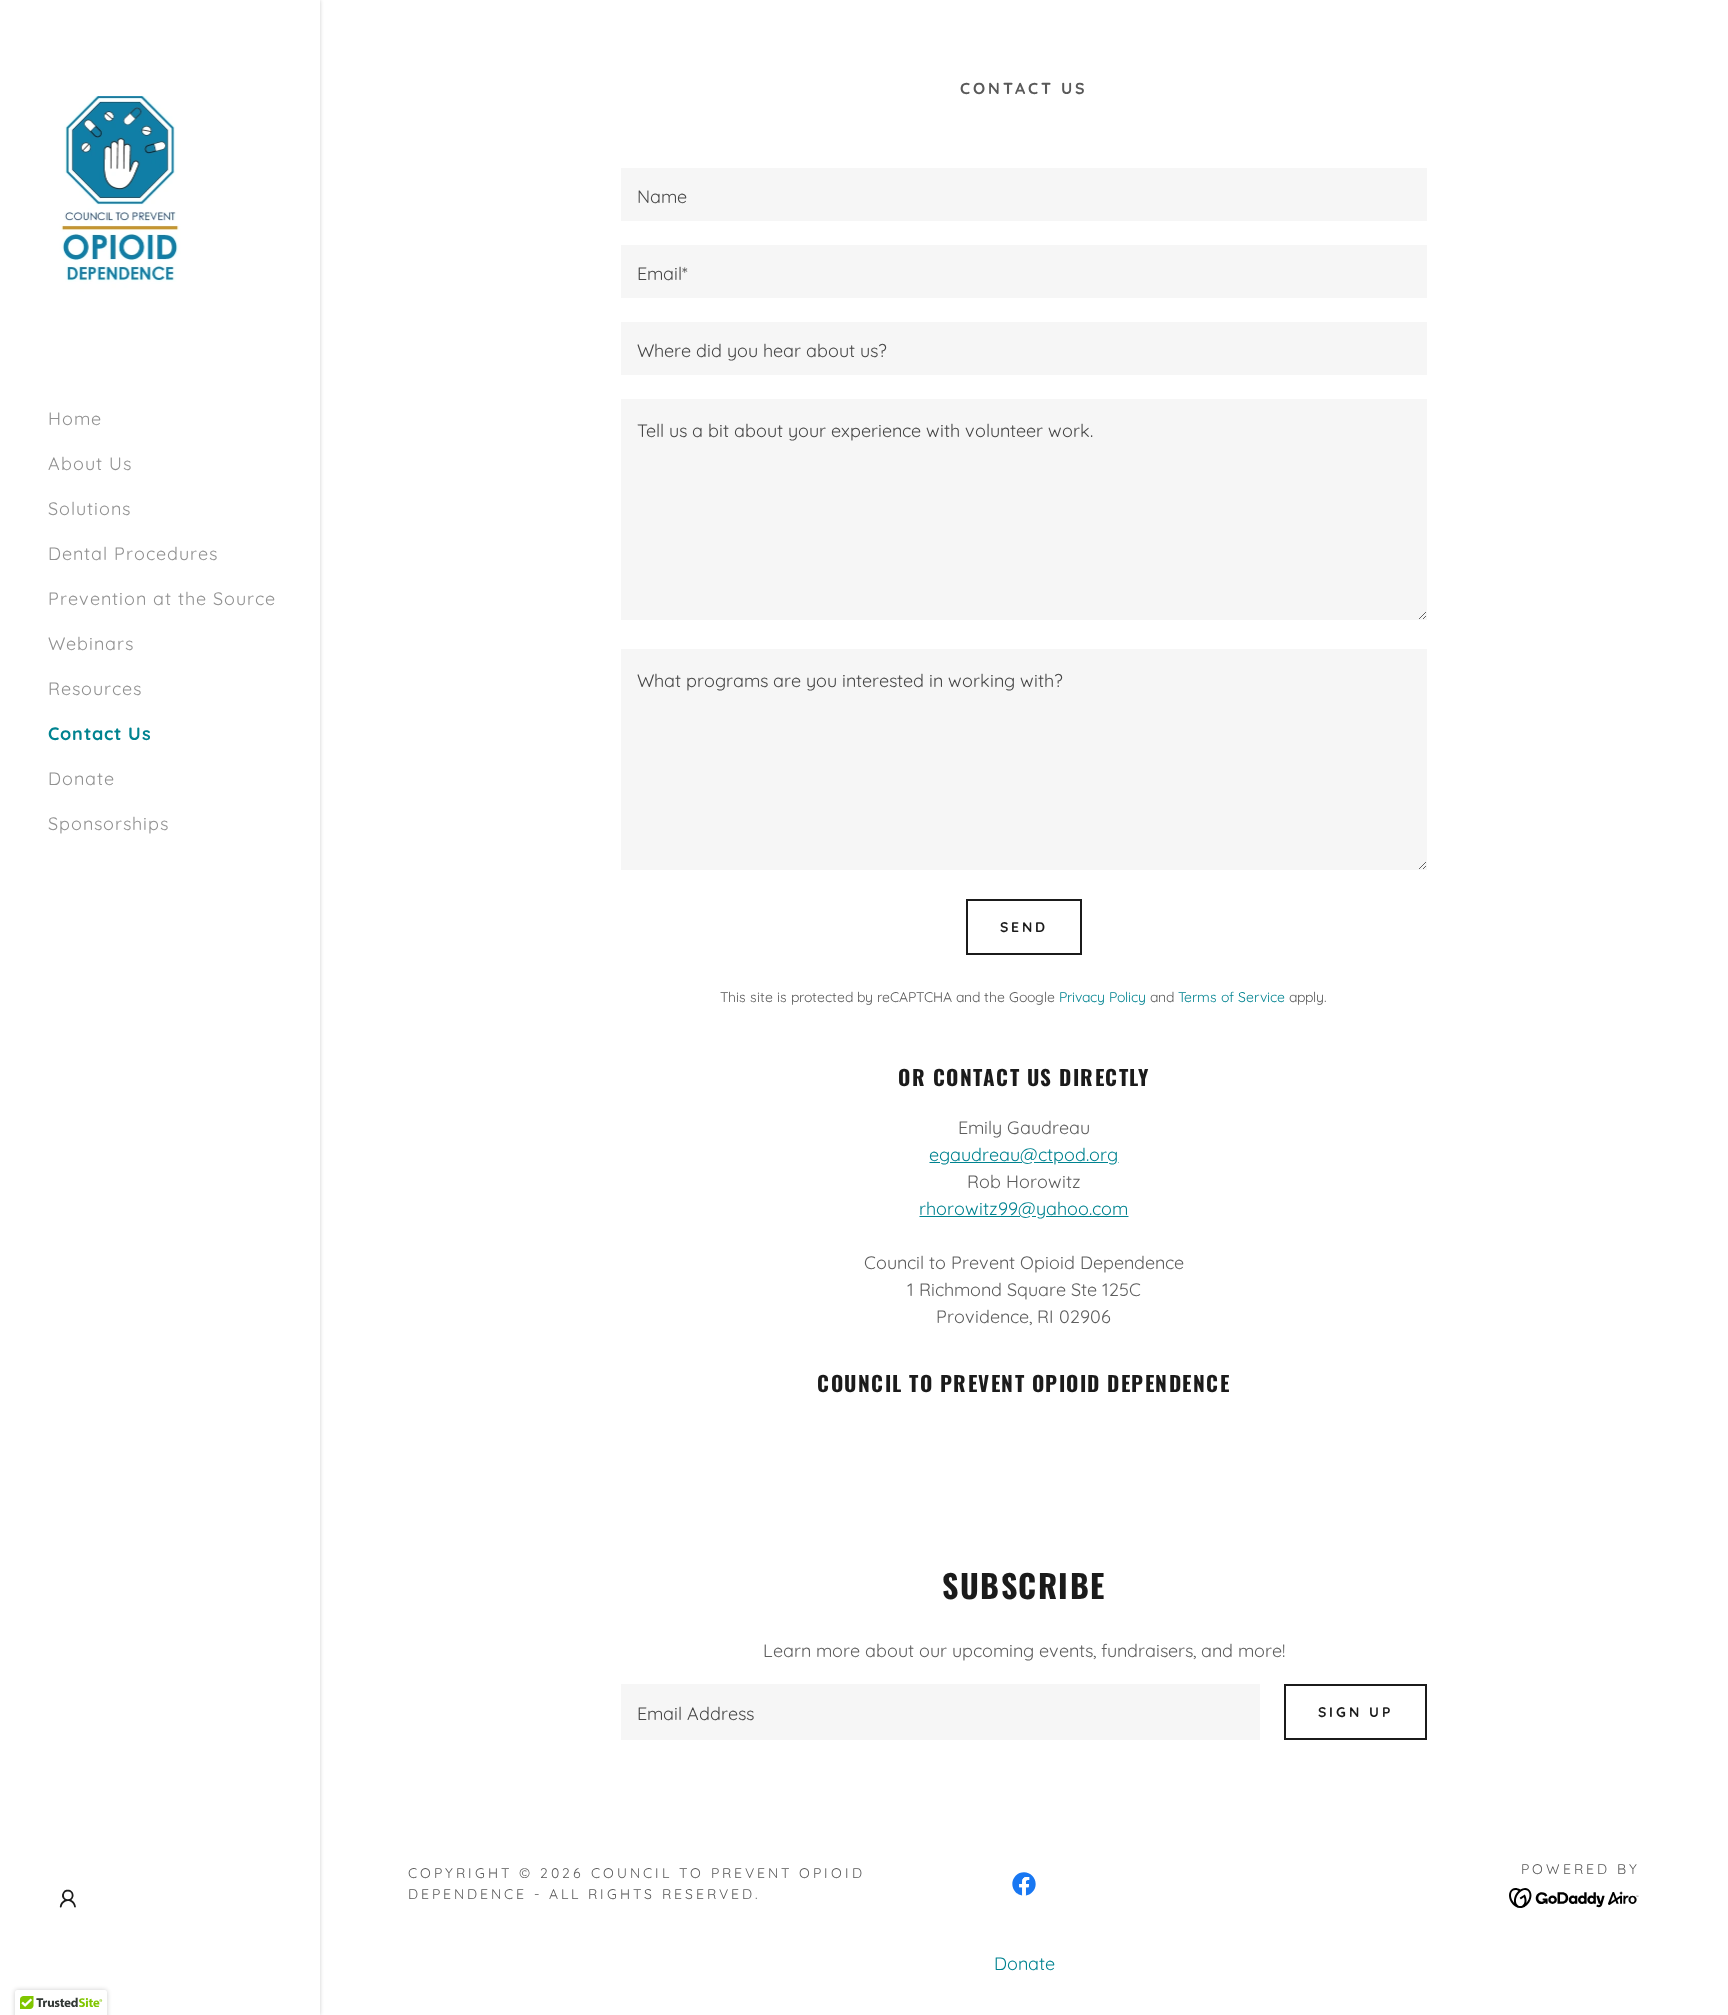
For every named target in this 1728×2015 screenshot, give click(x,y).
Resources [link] (95, 688)
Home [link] (75, 418)
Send (1024, 927)
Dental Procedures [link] (133, 553)
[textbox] (1023, 194)
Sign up (1355, 1712)
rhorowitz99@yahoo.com (1023, 1208)
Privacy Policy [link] (1102, 997)
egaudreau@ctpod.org (1023, 1154)
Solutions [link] (89, 508)
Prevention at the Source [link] (162, 598)
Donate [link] (81, 778)
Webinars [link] (91, 643)
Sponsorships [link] (108, 823)
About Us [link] (90, 463)
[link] (120, 193)
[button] (68, 1899)
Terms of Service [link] (1231, 997)
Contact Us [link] (100, 733)
